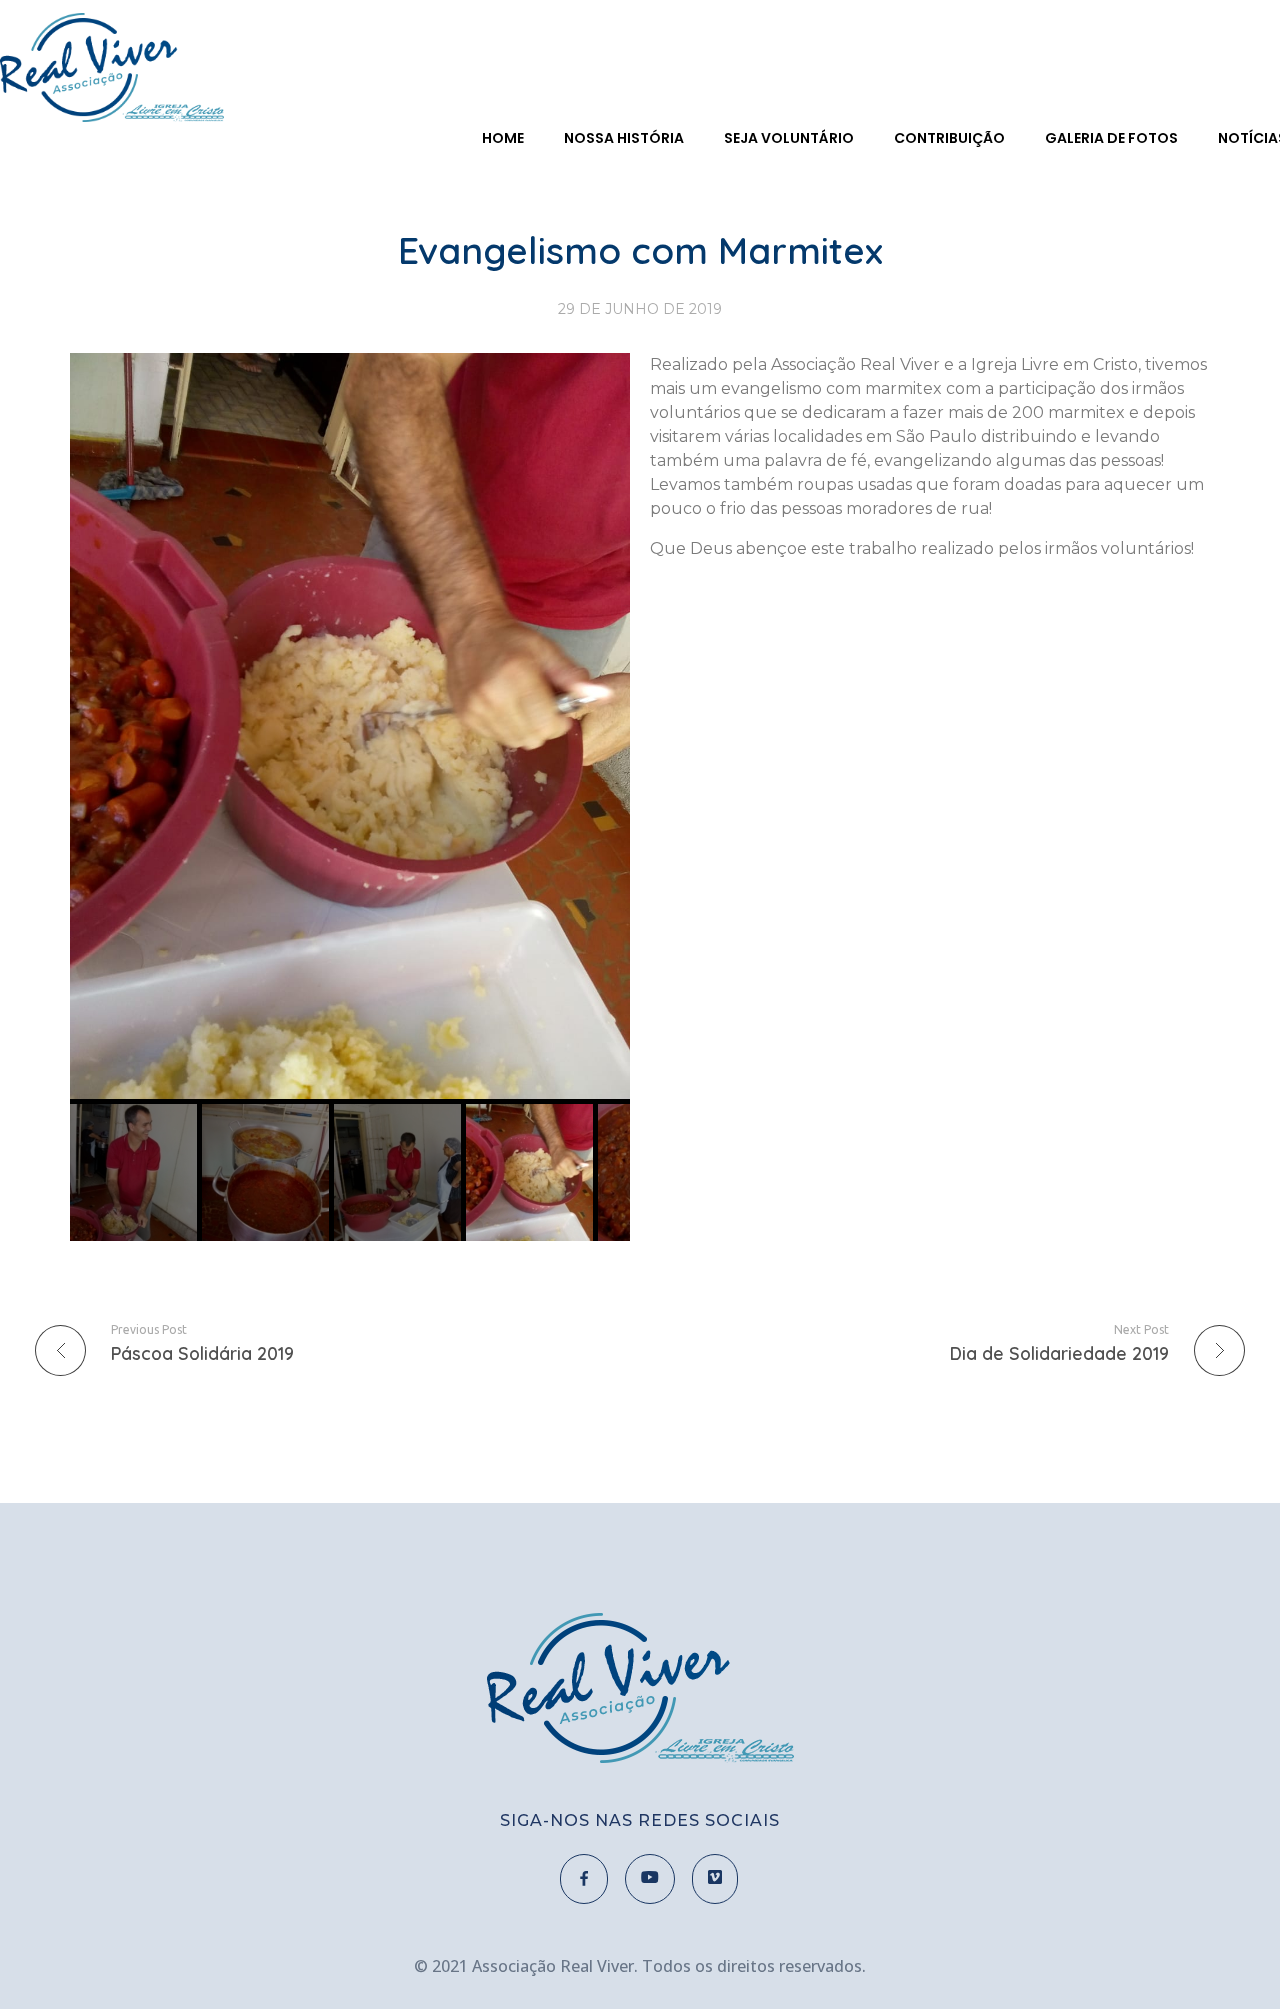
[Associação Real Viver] (153, 67)
